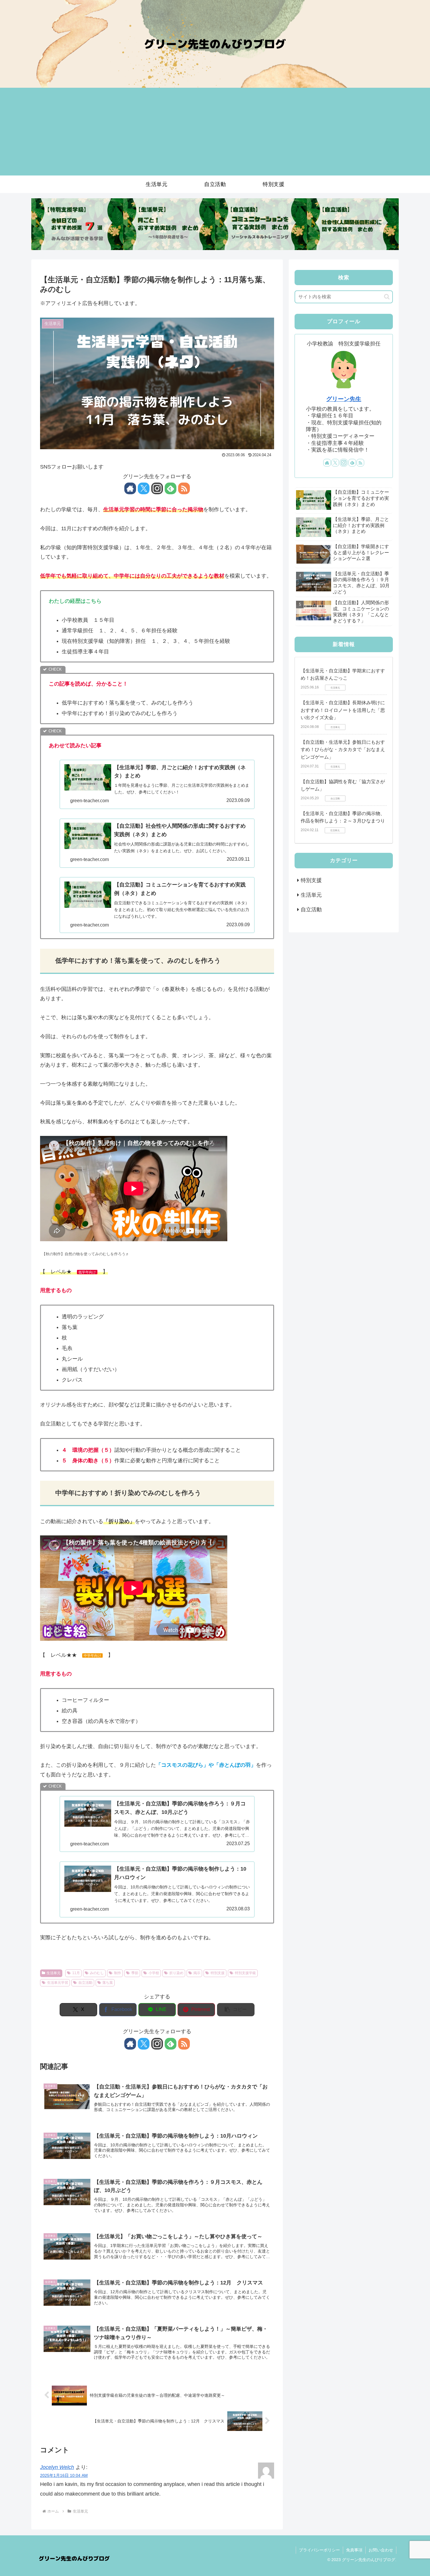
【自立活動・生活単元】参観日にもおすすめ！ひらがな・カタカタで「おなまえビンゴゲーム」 (343, 750)
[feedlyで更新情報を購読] (171, 488)
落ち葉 (108, 1983)
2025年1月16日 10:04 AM (64, 2475)
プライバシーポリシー (319, 2550)
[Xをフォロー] (144, 488)
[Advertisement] (215, 132)
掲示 (197, 1973)
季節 (135, 1973)
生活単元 (54, 1973)
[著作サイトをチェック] (130, 488)
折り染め (176, 1973)
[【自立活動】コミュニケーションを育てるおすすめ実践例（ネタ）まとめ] (261, 224)
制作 (118, 1973)
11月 (76, 1973)
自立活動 (85, 1983)
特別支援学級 (245, 1973)
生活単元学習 (58, 1983)
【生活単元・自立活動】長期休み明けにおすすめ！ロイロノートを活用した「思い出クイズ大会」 (343, 710)
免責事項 (354, 2550)
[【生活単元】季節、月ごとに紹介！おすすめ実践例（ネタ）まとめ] (169, 224)
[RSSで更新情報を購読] (184, 488)
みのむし (97, 1973)
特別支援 (218, 1973)
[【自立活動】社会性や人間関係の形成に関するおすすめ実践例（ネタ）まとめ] (353, 224)
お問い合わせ (381, 2550)
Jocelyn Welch (57, 2467)
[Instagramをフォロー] (157, 488)
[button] (236, 2010)
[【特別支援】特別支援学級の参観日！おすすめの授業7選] (77, 224)
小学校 (154, 1973)
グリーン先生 (344, 399)
